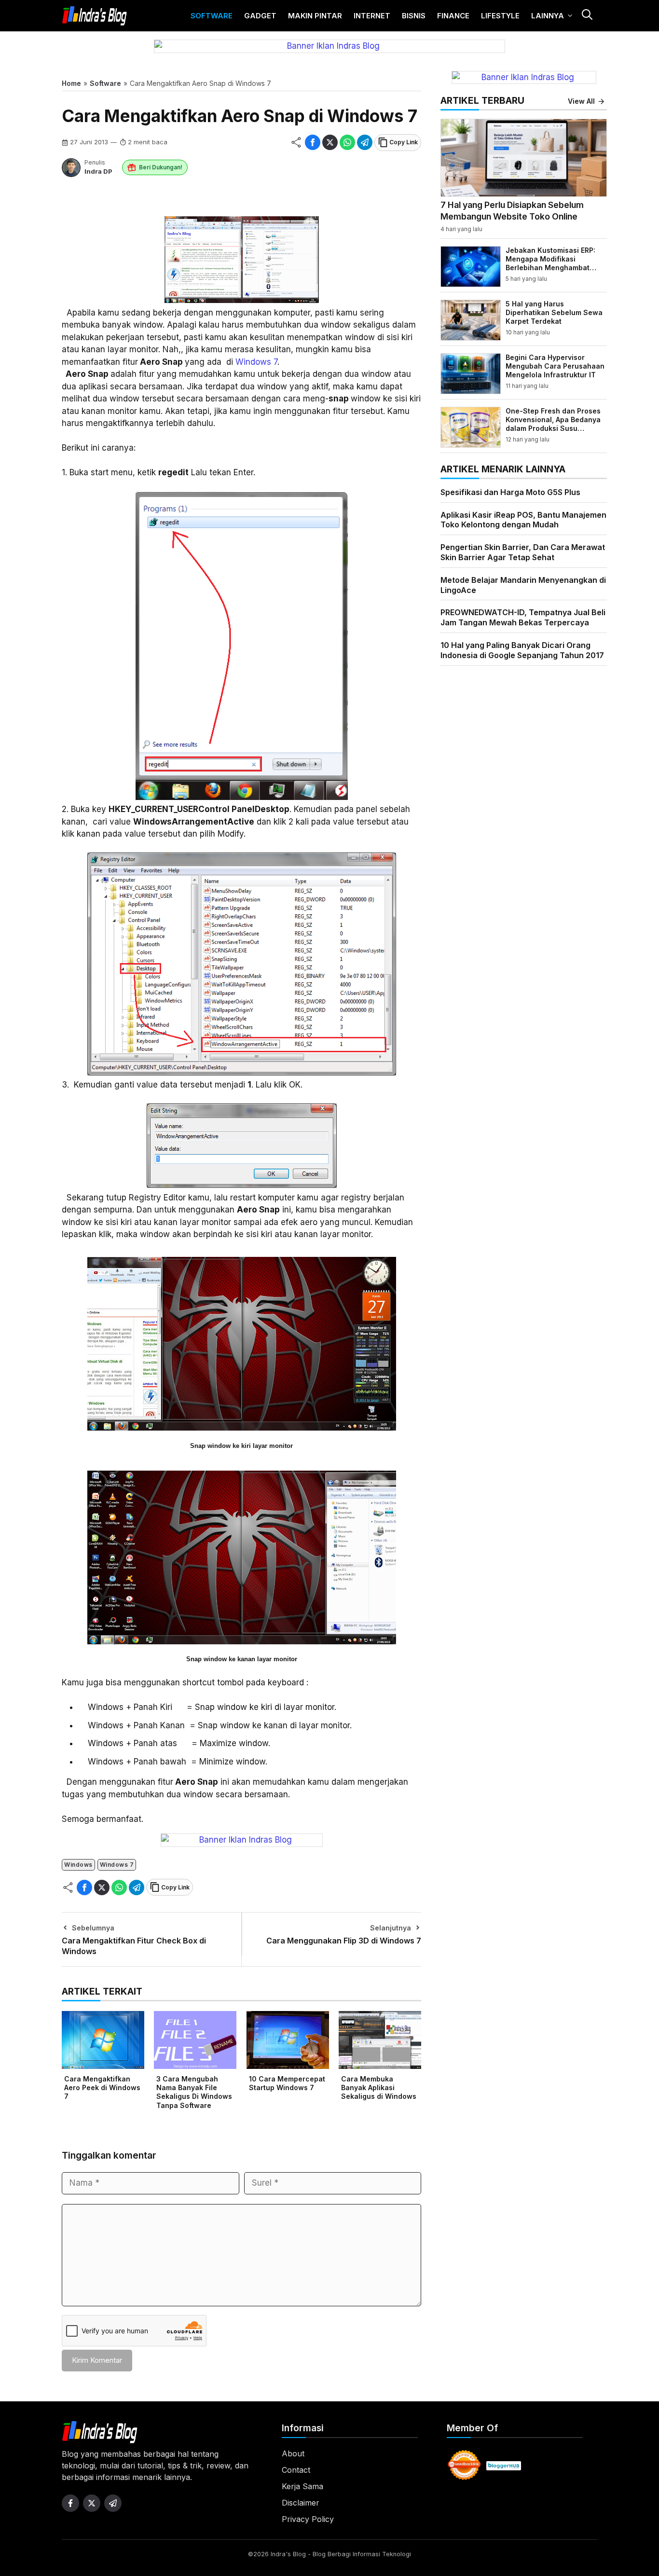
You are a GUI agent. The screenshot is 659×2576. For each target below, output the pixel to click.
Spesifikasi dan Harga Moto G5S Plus (510, 492)
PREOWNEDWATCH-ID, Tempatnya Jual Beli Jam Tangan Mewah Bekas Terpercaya (523, 617)
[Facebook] (313, 142)
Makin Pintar (315, 16)
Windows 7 (256, 362)
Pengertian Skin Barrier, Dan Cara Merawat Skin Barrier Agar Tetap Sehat (523, 552)
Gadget (260, 16)
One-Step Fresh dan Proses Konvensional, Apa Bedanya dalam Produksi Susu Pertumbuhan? (553, 424)
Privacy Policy (308, 2519)
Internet (372, 16)
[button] (587, 16)
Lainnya (548, 16)
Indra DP (98, 171)
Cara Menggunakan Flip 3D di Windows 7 (344, 1941)
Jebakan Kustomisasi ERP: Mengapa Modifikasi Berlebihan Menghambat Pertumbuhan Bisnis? (550, 263)
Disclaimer (301, 2503)
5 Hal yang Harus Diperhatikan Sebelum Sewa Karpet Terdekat (554, 312)
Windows (78, 1865)
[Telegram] (365, 142)
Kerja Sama (302, 2486)
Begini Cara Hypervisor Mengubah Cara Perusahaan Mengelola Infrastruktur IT (555, 366)
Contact (296, 2470)
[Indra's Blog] (95, 16)
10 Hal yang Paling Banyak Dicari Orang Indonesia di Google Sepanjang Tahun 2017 (522, 650)
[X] (330, 142)
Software (212, 16)
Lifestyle (500, 16)
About (293, 2453)
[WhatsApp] (347, 142)
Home (71, 83)
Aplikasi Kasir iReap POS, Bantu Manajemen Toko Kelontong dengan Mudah (523, 520)
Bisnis (414, 16)
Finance (453, 16)
